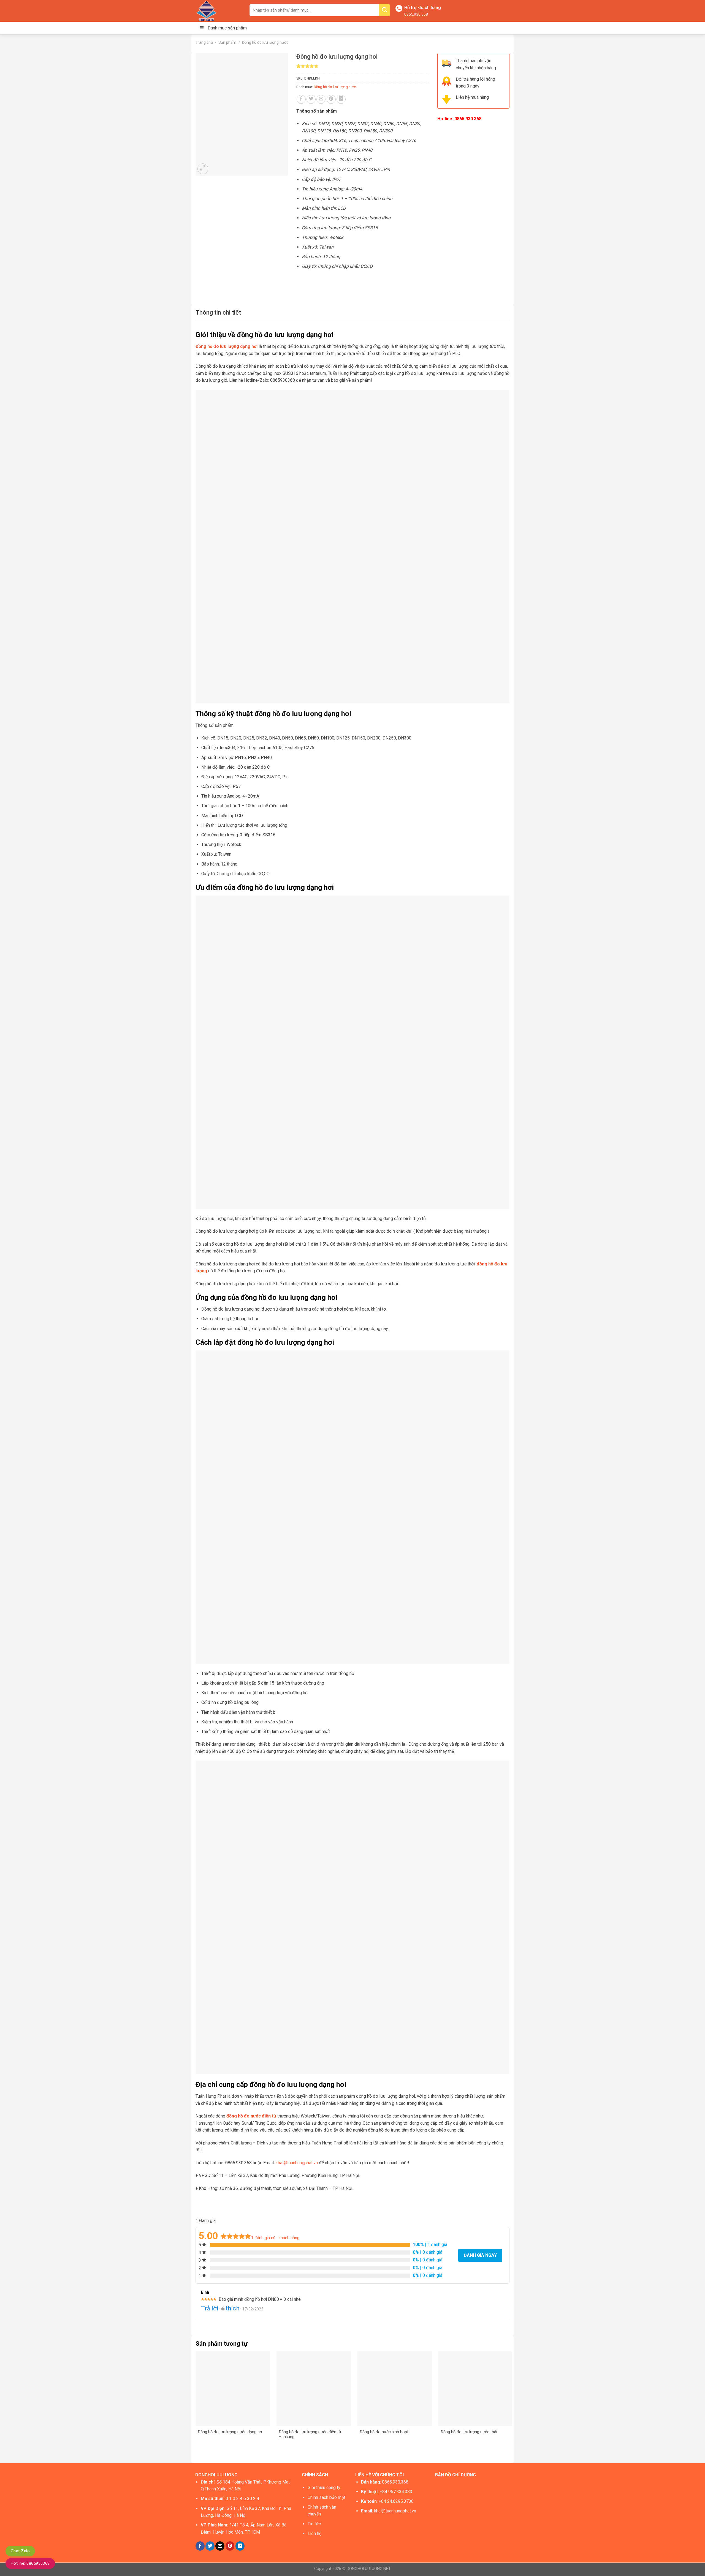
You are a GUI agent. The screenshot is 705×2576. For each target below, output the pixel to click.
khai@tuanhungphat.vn (297, 2163)
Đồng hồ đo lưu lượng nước (265, 42)
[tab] (218, 313)
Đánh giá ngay (480, 2255)
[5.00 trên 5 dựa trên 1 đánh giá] (363, 66)
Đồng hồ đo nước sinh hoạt (384, 2432)
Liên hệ (314, 2533)
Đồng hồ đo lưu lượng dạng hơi (227, 346)
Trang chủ (204, 42)
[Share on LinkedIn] (341, 99)
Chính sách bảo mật (326, 2497)
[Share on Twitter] (311, 99)
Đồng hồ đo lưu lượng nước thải (469, 2432)
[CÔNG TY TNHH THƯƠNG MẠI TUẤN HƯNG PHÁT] (218, 11)
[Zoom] (203, 169)
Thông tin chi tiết (218, 313)
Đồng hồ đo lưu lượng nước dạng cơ (230, 2432)
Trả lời (210, 2308)
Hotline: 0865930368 (30, 2563)
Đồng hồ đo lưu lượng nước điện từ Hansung (310, 2435)
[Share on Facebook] (301, 99)
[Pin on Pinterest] (331, 99)
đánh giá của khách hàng (275, 2238)
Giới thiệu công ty (324, 2488)
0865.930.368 (416, 14)
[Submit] (384, 10)
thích (232, 2308)
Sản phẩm (227, 42)
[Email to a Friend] (321, 99)
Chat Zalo (20, 2551)
